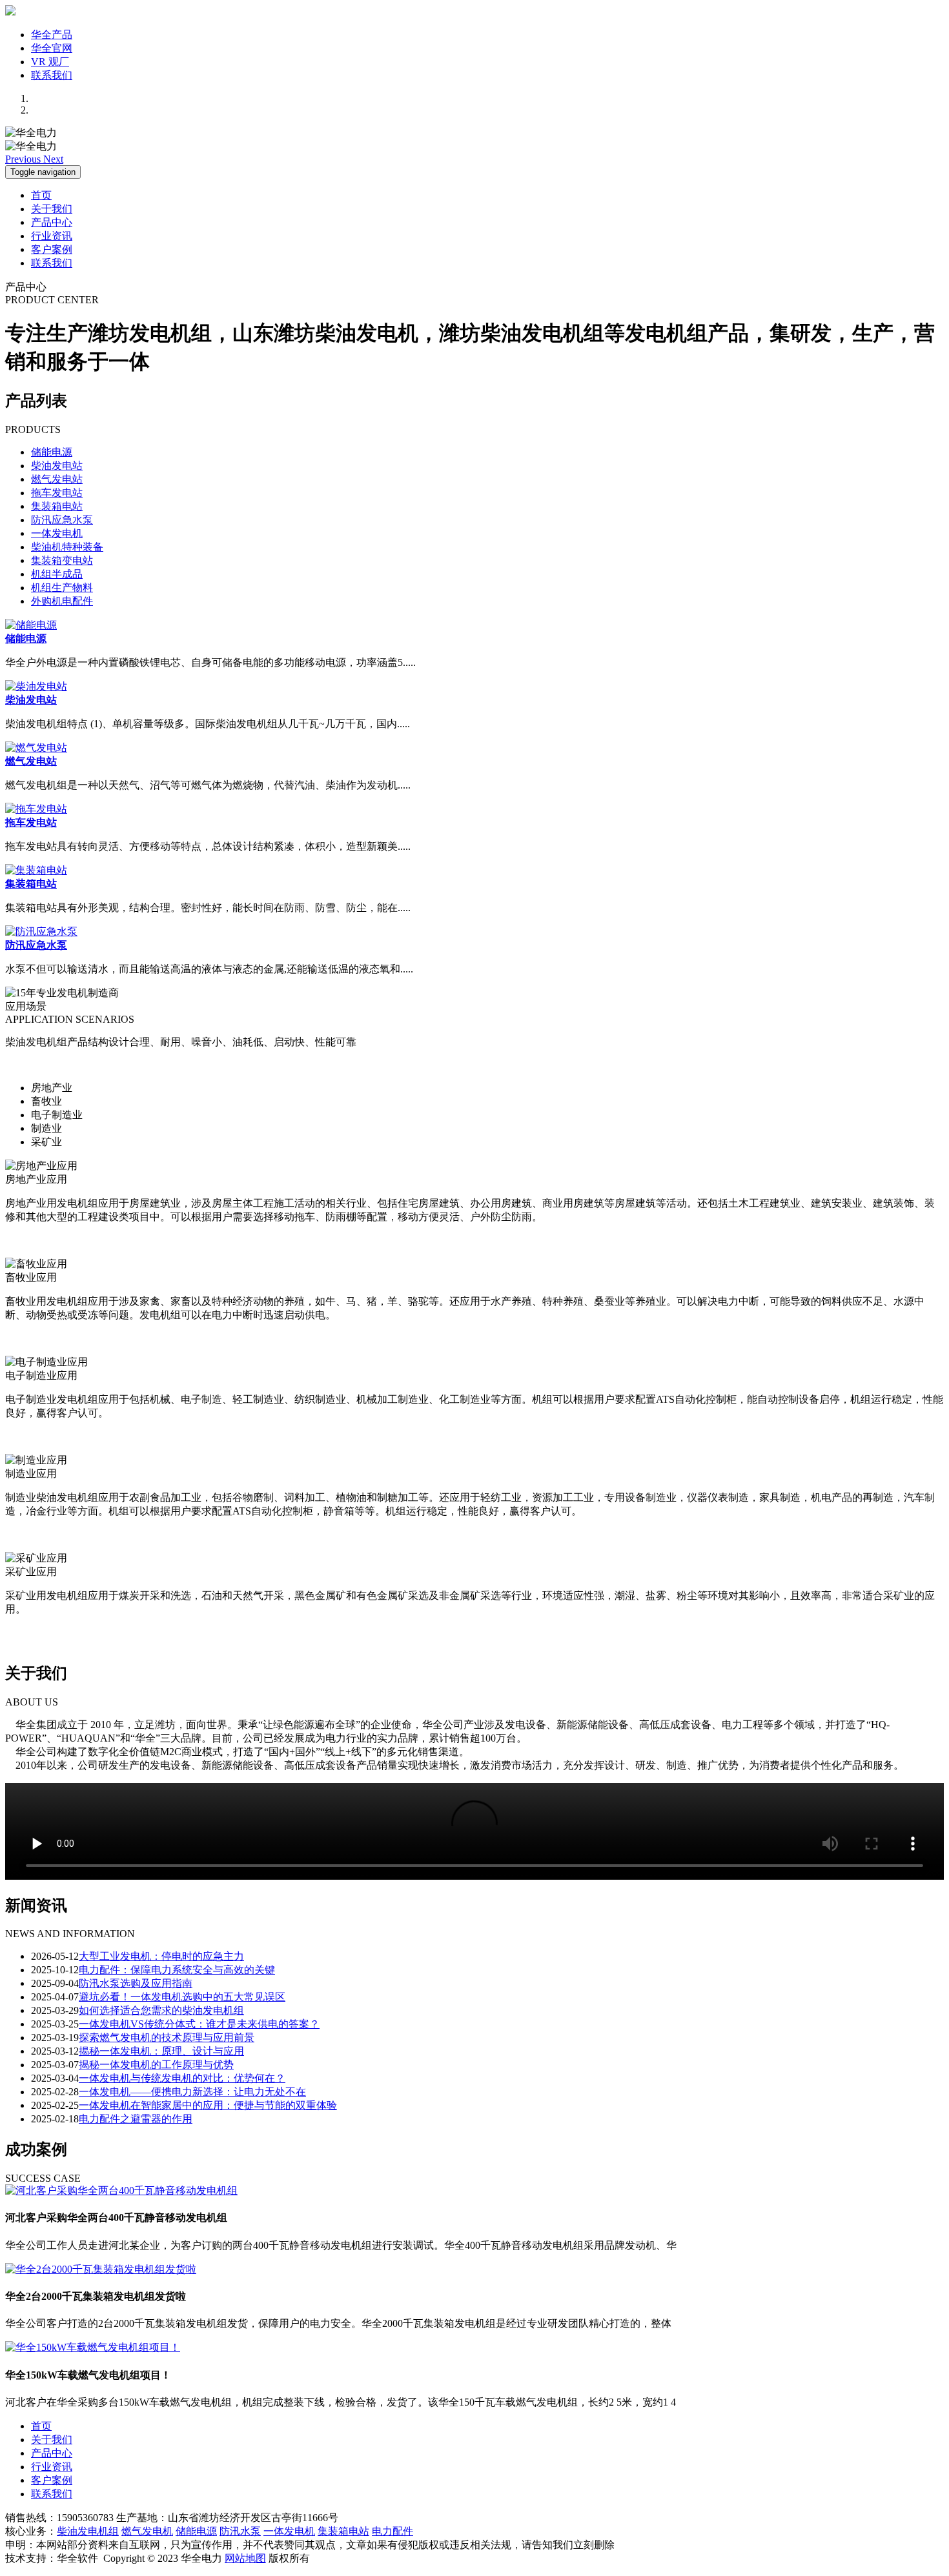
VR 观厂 (50, 62)
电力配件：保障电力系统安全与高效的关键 (177, 1970)
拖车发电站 (57, 493)
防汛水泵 (240, 2531)
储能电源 (52, 452)
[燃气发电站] (36, 748)
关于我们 (52, 209)
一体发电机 (57, 533)
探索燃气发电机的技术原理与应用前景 (167, 2038)
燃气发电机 (147, 2531)
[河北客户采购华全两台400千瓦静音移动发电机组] (121, 2190)
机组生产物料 (62, 588)
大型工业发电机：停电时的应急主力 (161, 1956)
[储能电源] (31, 625)
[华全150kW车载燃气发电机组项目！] (93, 2347)
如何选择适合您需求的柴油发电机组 (161, 2010)
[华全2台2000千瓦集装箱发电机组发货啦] (101, 2269)
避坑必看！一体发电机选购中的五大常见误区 (182, 1997)
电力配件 (393, 2531)
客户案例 (52, 249)
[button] (24, 159)
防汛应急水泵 (62, 520)
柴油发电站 (57, 466)
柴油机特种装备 (67, 547)
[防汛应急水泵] (41, 931)
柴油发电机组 (88, 2531)
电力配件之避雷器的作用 (136, 2119)
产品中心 (52, 222)
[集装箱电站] (36, 870)
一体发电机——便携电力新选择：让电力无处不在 (192, 2092)
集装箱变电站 (62, 560)
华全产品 (52, 35)
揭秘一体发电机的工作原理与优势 (156, 2065)
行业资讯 (52, 236)
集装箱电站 (57, 506)
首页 (41, 195)
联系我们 (52, 75)
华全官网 (52, 48)
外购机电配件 (62, 601)
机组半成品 (57, 574)
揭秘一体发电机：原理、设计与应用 (161, 2051)
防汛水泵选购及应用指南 (136, 1983)
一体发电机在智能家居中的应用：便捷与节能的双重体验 (208, 2105)
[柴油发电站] (36, 686)
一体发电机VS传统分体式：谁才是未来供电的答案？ (199, 2024)
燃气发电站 (57, 479)
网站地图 (245, 2558)
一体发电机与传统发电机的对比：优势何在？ (182, 2078)
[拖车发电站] (36, 809)
